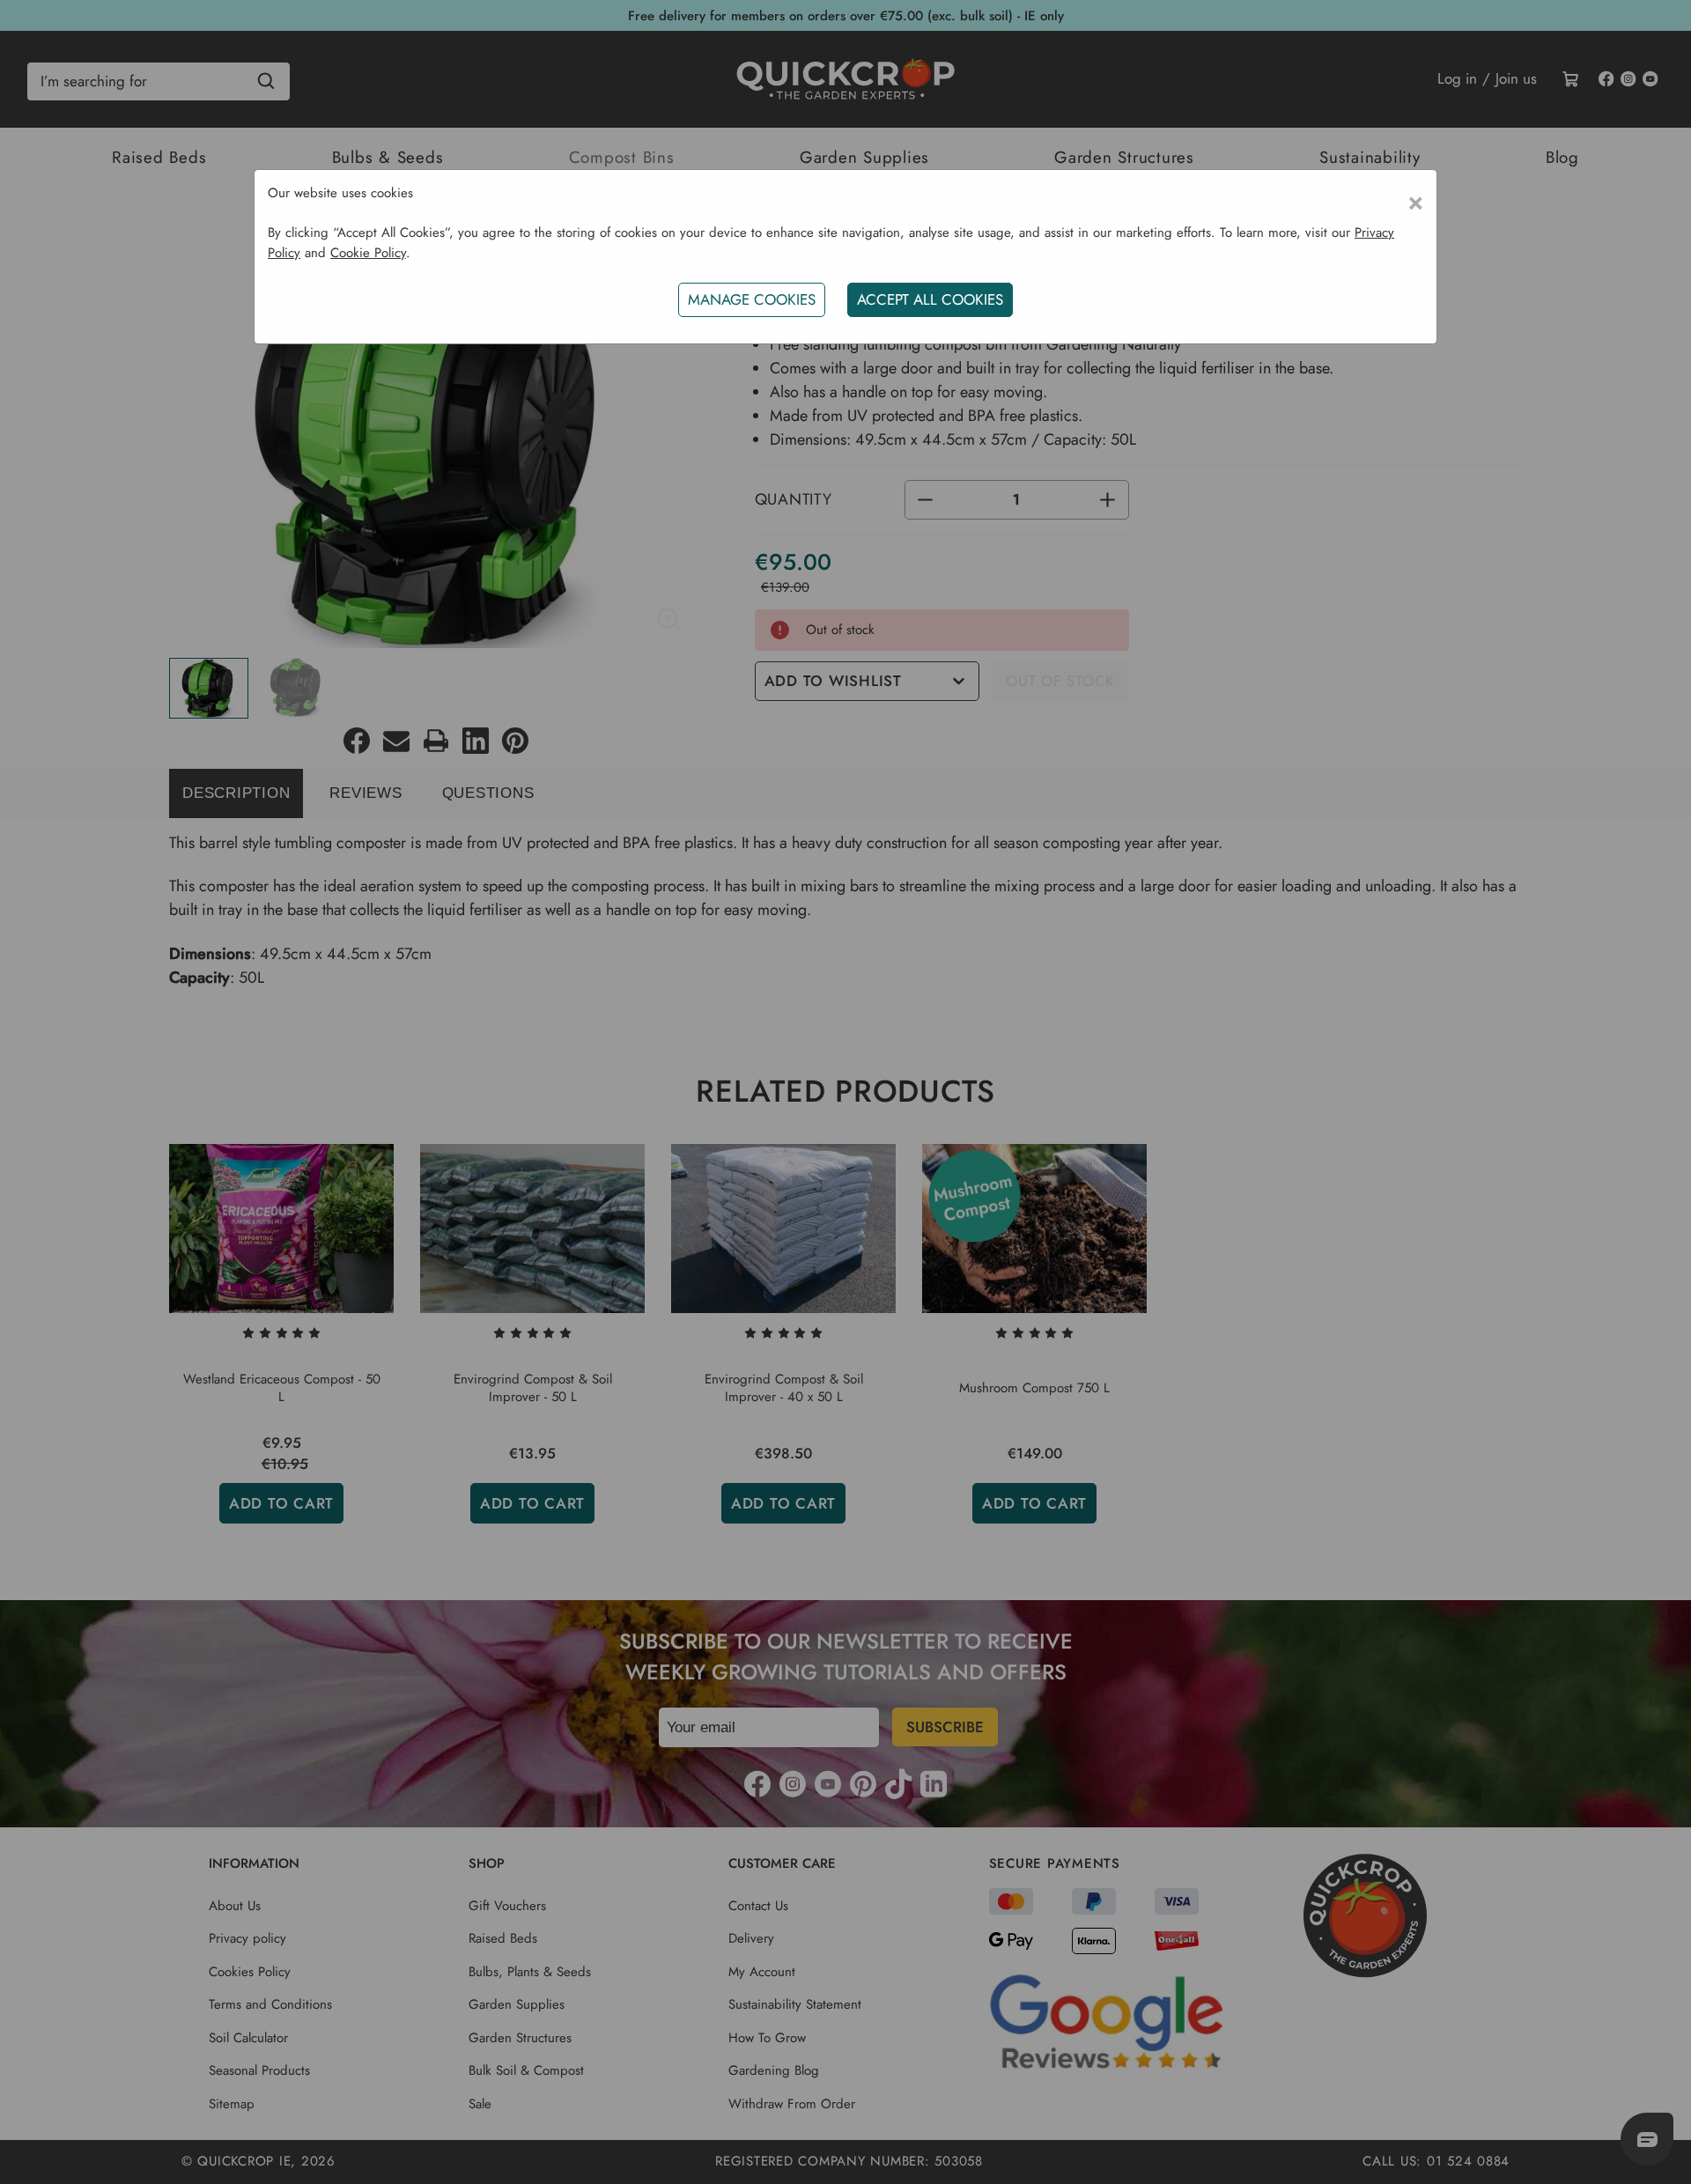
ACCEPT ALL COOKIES (930, 299)
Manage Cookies (752, 299)
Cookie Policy (368, 253)
